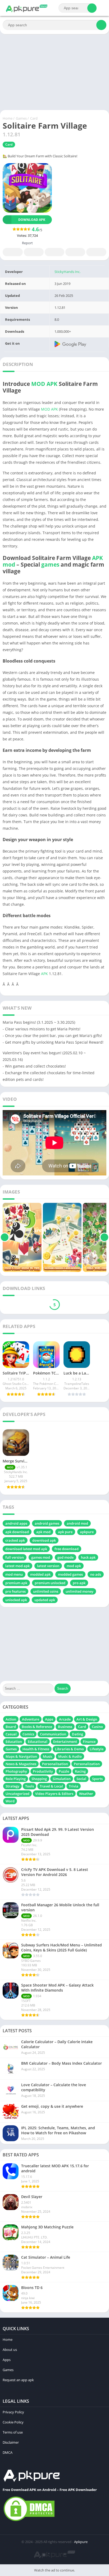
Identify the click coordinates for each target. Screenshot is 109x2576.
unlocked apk (16, 1600)
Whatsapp (96, 252)
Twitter (34, 252)
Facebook (13, 252)
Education (14, 1742)
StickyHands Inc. (67, 272)
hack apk (88, 1557)
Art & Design (87, 1719)
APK (97, 558)
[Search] (92, 8)
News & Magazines (21, 1764)
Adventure (31, 1719)
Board (11, 1727)
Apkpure (81, 2542)
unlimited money (80, 1591)
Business (65, 1727)
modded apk (40, 1574)
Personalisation (55, 1764)
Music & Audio (70, 1756)
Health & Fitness (36, 1749)
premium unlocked (50, 1583)
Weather (86, 1794)
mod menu (14, 1574)
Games (21, 118)
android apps (16, 1523)
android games (47, 1523)
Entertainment (65, 1742)
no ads (96, 1574)
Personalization (87, 1764)
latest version (48, 1566)
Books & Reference (37, 1727)
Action (11, 1719)
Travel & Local (51, 1786)
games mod (41, 1557)
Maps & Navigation (21, 1756)
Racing (80, 1771)
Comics (28, 1734)
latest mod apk (17, 1566)
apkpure (87, 1532)
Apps (49, 1719)
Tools (29, 1786)
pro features (15, 1591)
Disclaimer (11, 2442)
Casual (11, 1734)
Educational (38, 1742)
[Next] (104, 1237)
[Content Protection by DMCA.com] (29, 2521)
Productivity (43, 1771)
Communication (53, 1734)
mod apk (74, 1566)
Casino (97, 1727)
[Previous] (5, 1237)
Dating (78, 1734)
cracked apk (15, 1540)
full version (15, 1557)
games (50, 564)
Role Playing (16, 1779)
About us (10, 2350)
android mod (77, 1523)
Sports (97, 1779)
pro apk (79, 1583)
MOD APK (44, 384)
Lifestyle (97, 1749)
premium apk (16, 1583)
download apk (44, 1540)
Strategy (12, 1786)
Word (10, 1801)
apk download (17, 1532)
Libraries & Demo (69, 1749)
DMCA (8, 2452)
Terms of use (13, 2432)
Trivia (74, 1786)
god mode (65, 1557)
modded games (70, 1574)
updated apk (45, 1600)
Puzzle (64, 1771)
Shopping (39, 1779)
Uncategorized (17, 1794)
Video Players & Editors (54, 1794)
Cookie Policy (13, 2422)
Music (48, 1756)
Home (8, 118)
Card (34, 118)
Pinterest (54, 252)
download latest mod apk (26, 1549)
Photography (16, 1771)
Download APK (32, 220)
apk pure (65, 1532)
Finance (89, 1742)
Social (81, 1779)
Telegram (75, 252)
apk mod (43, 1532)
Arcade (65, 1719)
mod (9, 564)
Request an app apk (18, 2380)
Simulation (62, 1779)
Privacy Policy (13, 2412)
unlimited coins (46, 1591)
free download (67, 1549)
